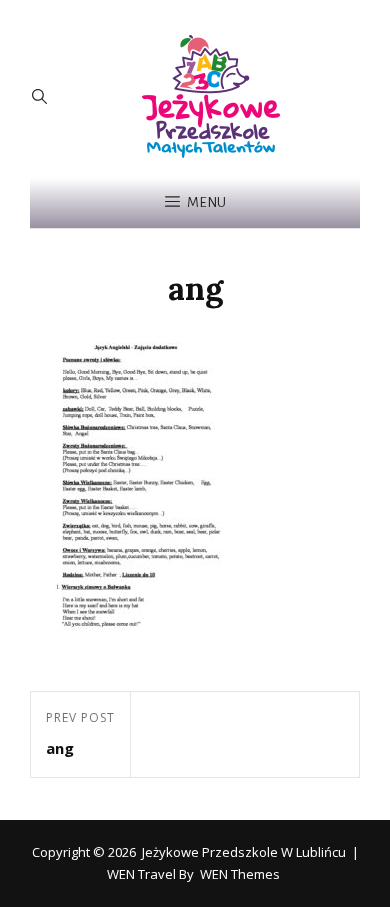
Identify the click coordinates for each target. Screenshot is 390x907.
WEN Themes (240, 874)
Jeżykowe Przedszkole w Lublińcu (244, 852)
